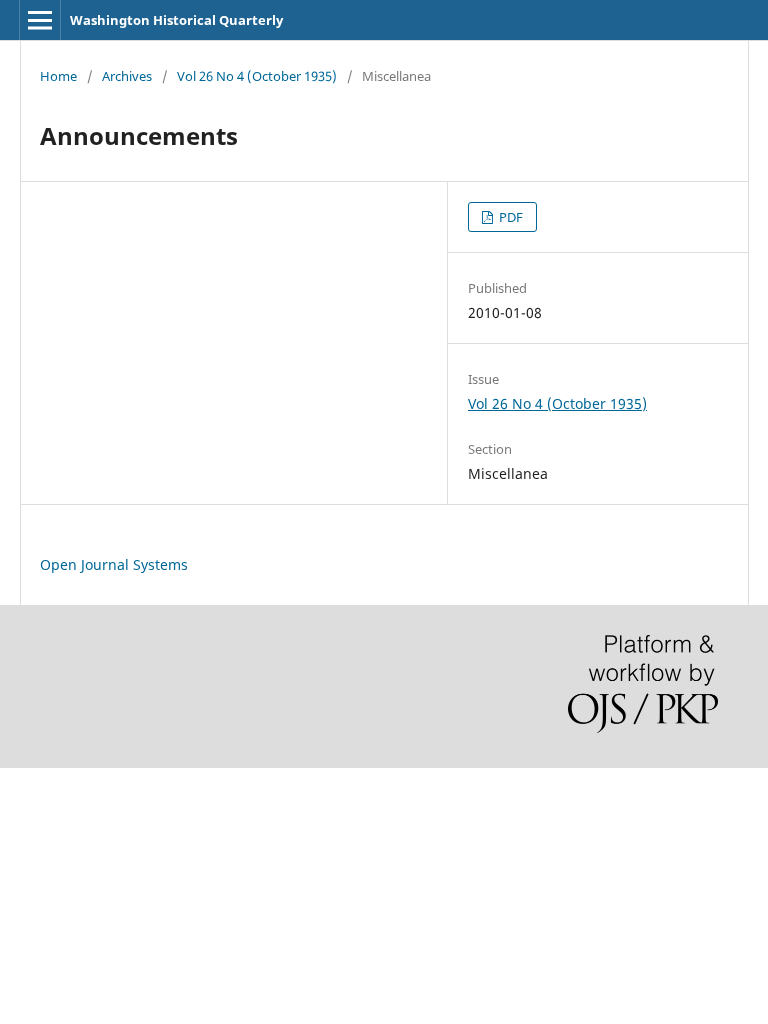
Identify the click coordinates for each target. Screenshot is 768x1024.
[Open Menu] (40, 20)
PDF (509, 217)
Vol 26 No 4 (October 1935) (257, 76)
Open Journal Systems (114, 564)
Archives (127, 76)
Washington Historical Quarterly (176, 20)
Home (58, 76)
